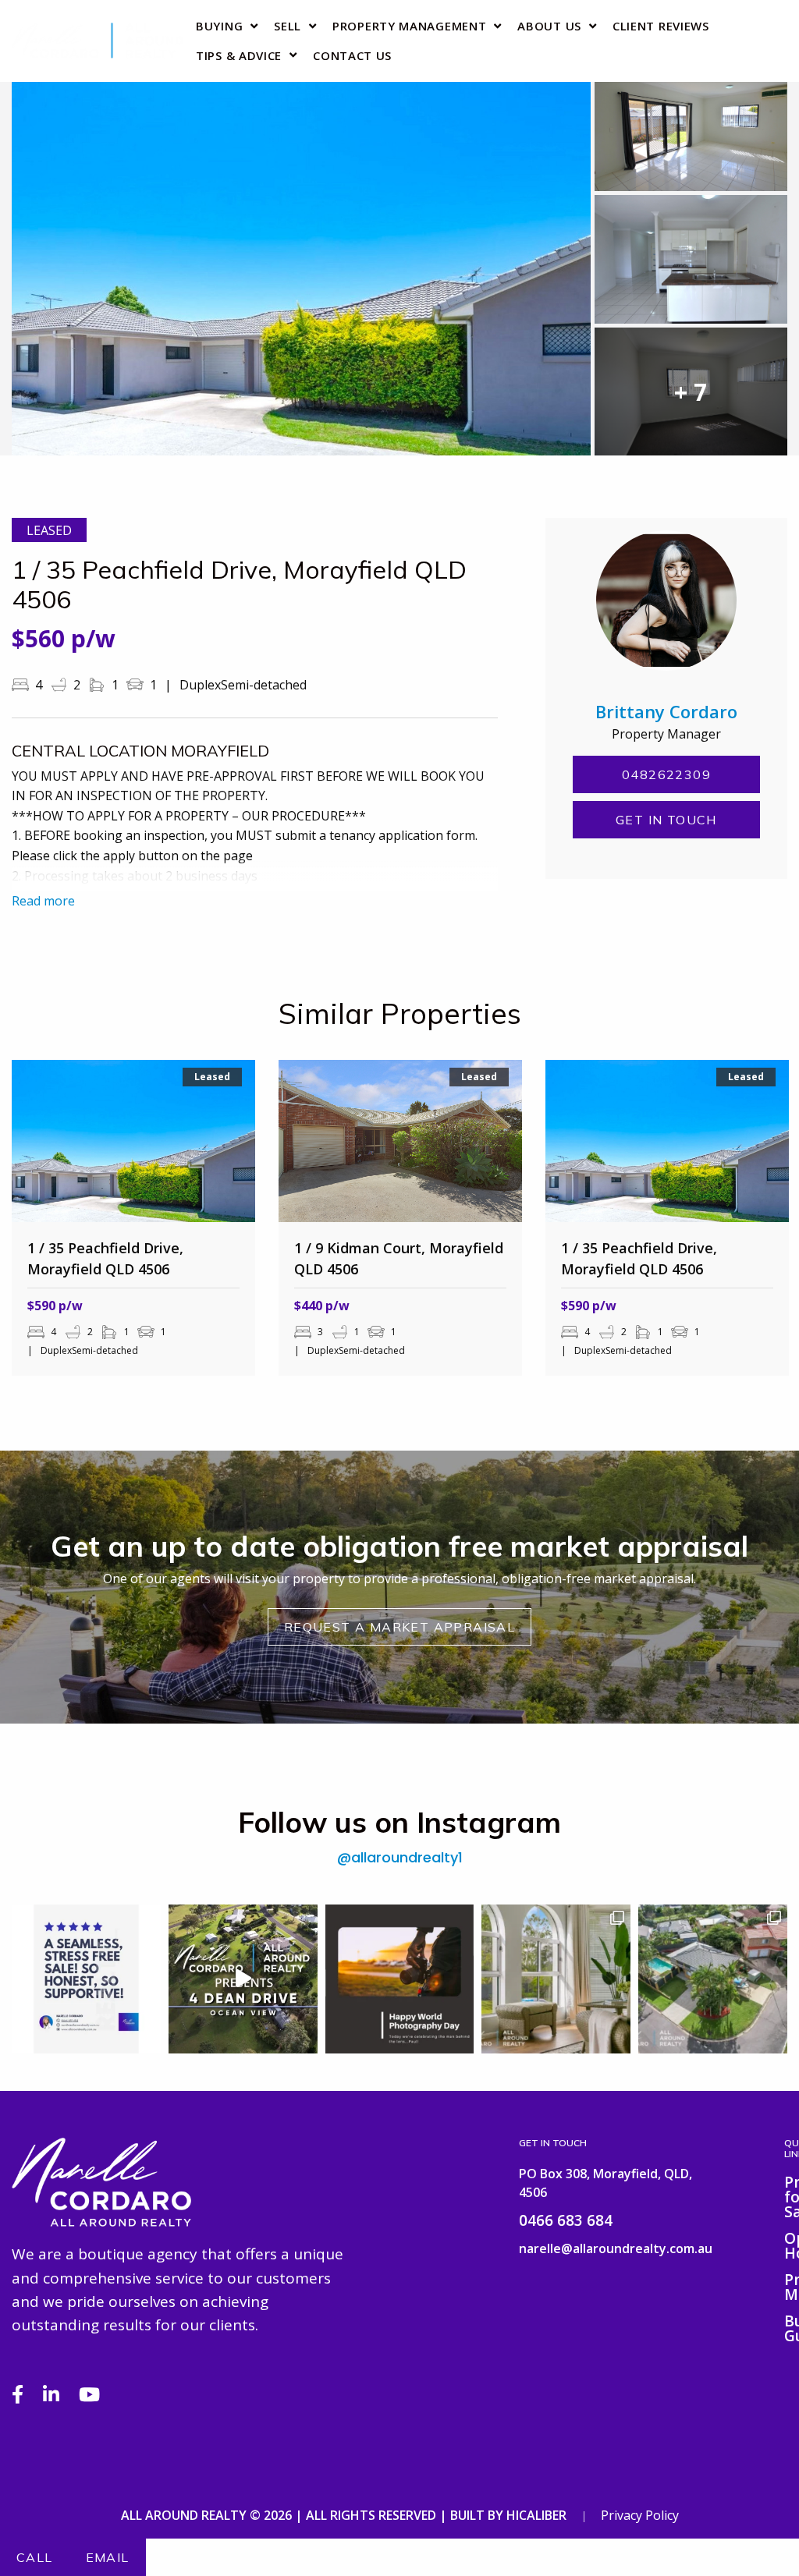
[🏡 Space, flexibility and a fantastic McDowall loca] (713, 1979)
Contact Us (352, 55)
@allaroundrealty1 (400, 1858)
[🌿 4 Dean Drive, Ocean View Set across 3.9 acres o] (243, 1979)
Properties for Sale (786, 2199)
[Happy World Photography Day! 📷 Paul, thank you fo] (400, 1979)
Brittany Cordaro (666, 711)
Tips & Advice (239, 55)
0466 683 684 (566, 2220)
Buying (219, 26)
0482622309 (666, 774)
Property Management (409, 26)
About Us (549, 26)
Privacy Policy (640, 2515)
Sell (288, 26)
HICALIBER (536, 2515)
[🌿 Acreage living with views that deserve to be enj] (556, 1979)
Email (108, 2557)
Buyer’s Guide (786, 2330)
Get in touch (666, 820)
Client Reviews (661, 26)
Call (35, 2557)
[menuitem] (222, 26)
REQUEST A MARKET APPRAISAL (399, 1627)
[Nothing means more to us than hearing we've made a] (86, 1979)
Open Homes (786, 2247)
